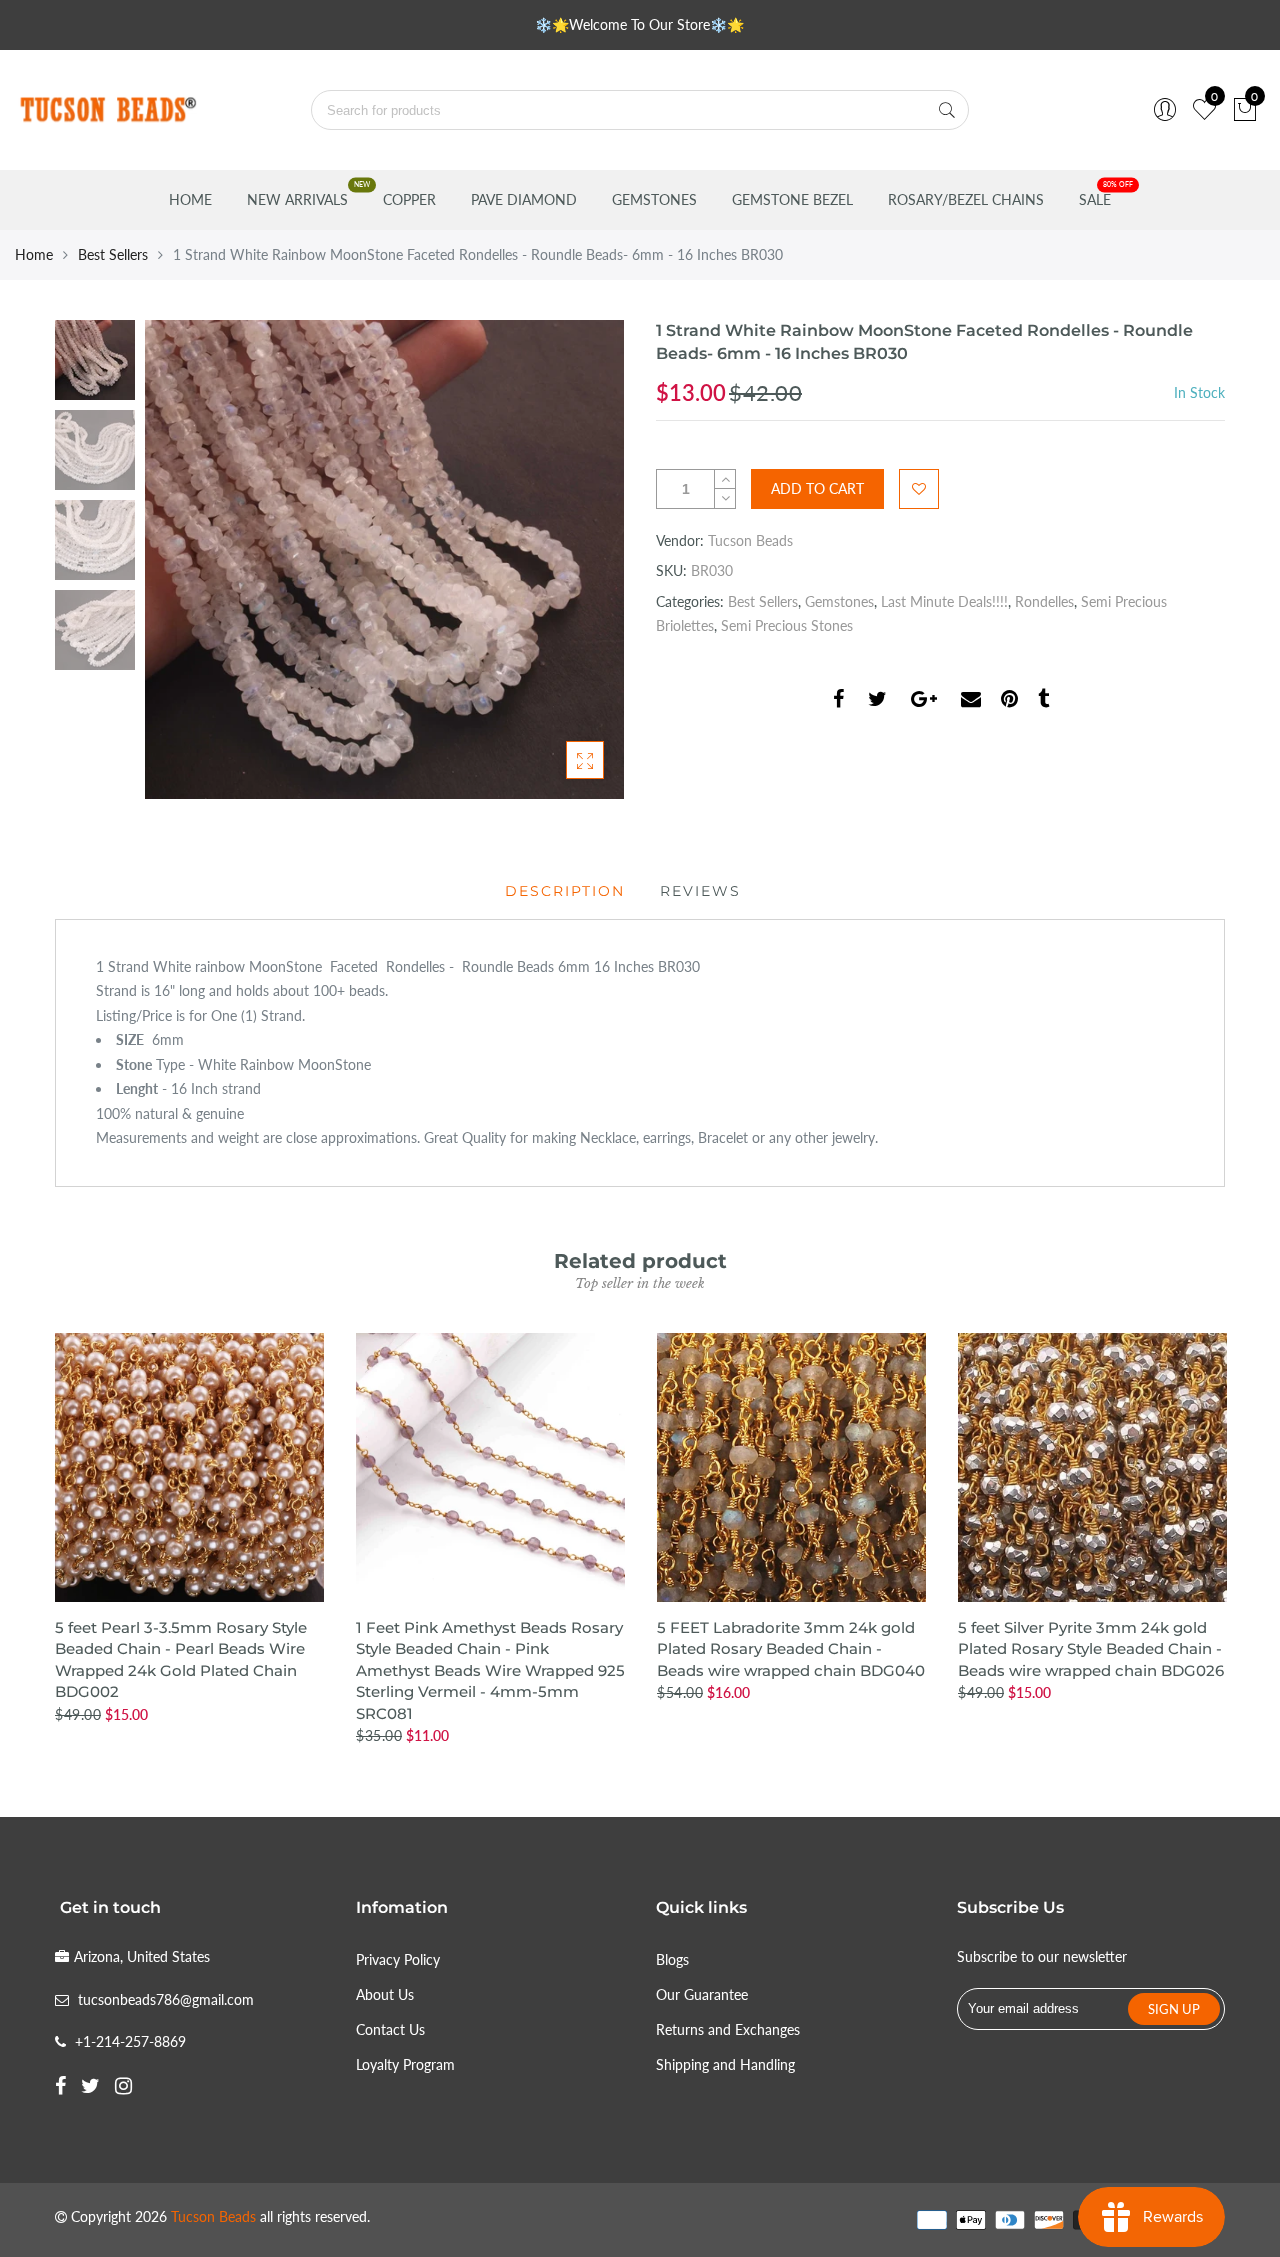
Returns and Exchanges (728, 2029)
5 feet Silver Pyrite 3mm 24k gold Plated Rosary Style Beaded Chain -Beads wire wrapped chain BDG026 (1091, 1649)
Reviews (700, 891)
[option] (384, 559)
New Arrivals (297, 199)
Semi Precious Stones (787, 625)
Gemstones (654, 199)
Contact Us (390, 2029)
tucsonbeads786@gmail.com (166, 1999)
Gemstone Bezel (792, 199)
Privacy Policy (398, 1959)
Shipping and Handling (725, 2064)
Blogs (672, 1959)
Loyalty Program (405, 2064)
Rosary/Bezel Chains (966, 199)
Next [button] (575, 559)
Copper (409, 199)
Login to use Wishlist (919, 489)
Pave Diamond (524, 199)
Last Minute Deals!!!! (944, 601)
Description (565, 891)
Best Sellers (113, 254)
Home (190, 199)
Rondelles (1044, 601)
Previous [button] (194, 559)
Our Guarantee (702, 1994)
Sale (1095, 199)
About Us (385, 1994)
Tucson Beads (750, 540)
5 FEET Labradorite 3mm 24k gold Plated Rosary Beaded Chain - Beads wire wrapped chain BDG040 (791, 1649)
